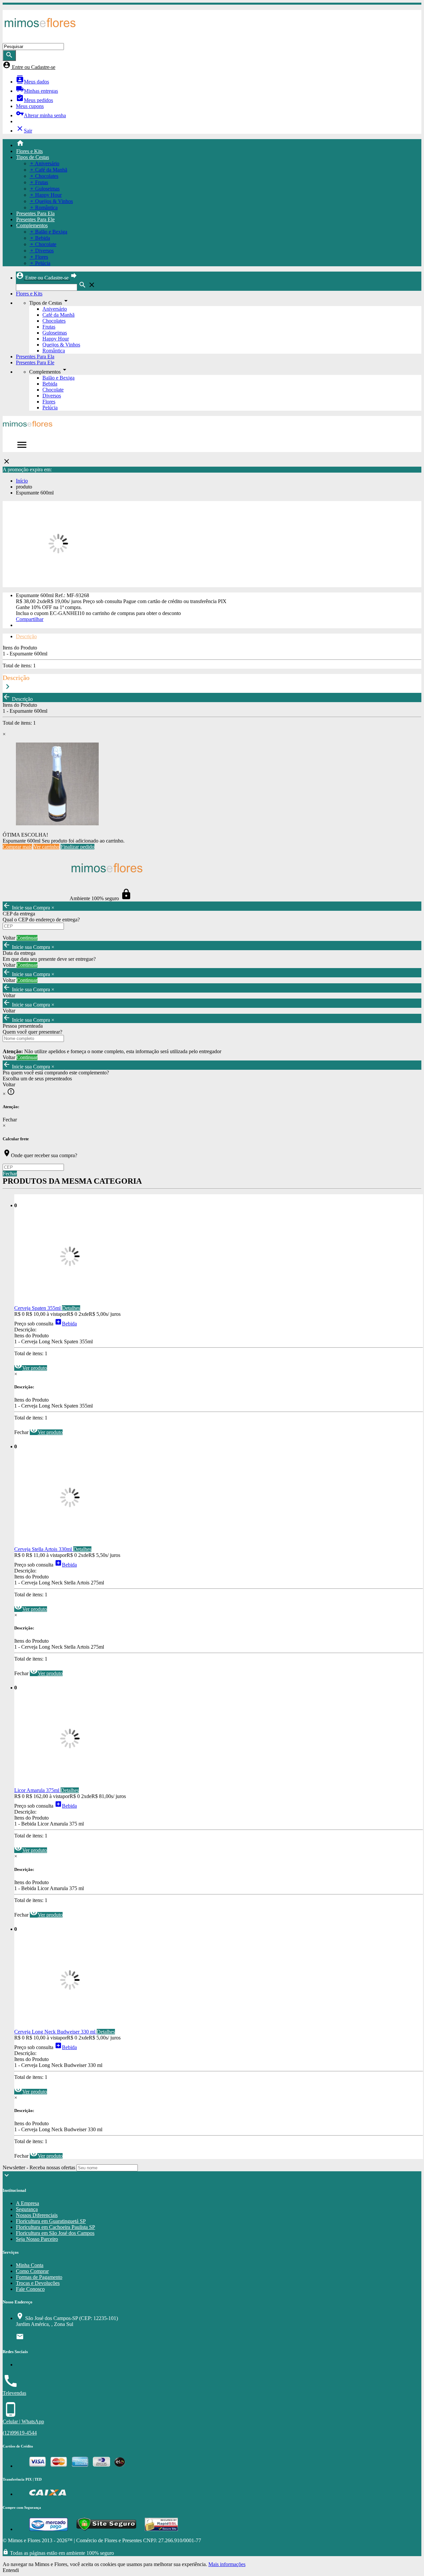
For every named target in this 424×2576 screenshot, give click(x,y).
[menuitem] (219, 144)
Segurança (27, 2209)
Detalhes (71, 1308)
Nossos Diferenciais (37, 2215)
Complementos (32, 225)
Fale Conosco (30, 2289)
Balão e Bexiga (58, 378)
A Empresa (27, 2203)
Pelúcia (50, 408)
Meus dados (32, 82)
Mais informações (227, 2564)
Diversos (52, 396)
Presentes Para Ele (35, 219)
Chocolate (53, 390)
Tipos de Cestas (33, 157)
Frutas (49, 327)
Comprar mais (17, 847)
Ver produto (31, 1368)
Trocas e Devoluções (38, 2283)
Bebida (50, 384)
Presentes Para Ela (35, 213)
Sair (24, 131)
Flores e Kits (29, 151)
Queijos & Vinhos (61, 345)
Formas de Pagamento (39, 2277)
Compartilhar (30, 619)
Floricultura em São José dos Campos (55, 2233)
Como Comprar (32, 2271)
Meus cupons (30, 106)
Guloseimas (55, 333)
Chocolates (54, 321)
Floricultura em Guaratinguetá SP (51, 2221)
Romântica (54, 351)
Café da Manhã (58, 315)
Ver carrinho (46, 847)
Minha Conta (30, 2265)
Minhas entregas (37, 91)
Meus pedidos (34, 100)
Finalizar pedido (78, 847)
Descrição (26, 636)
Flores (49, 402)
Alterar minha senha (41, 115)
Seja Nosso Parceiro (37, 2239)
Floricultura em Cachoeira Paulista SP (55, 2227)
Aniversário (55, 309)
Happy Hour (56, 339)
